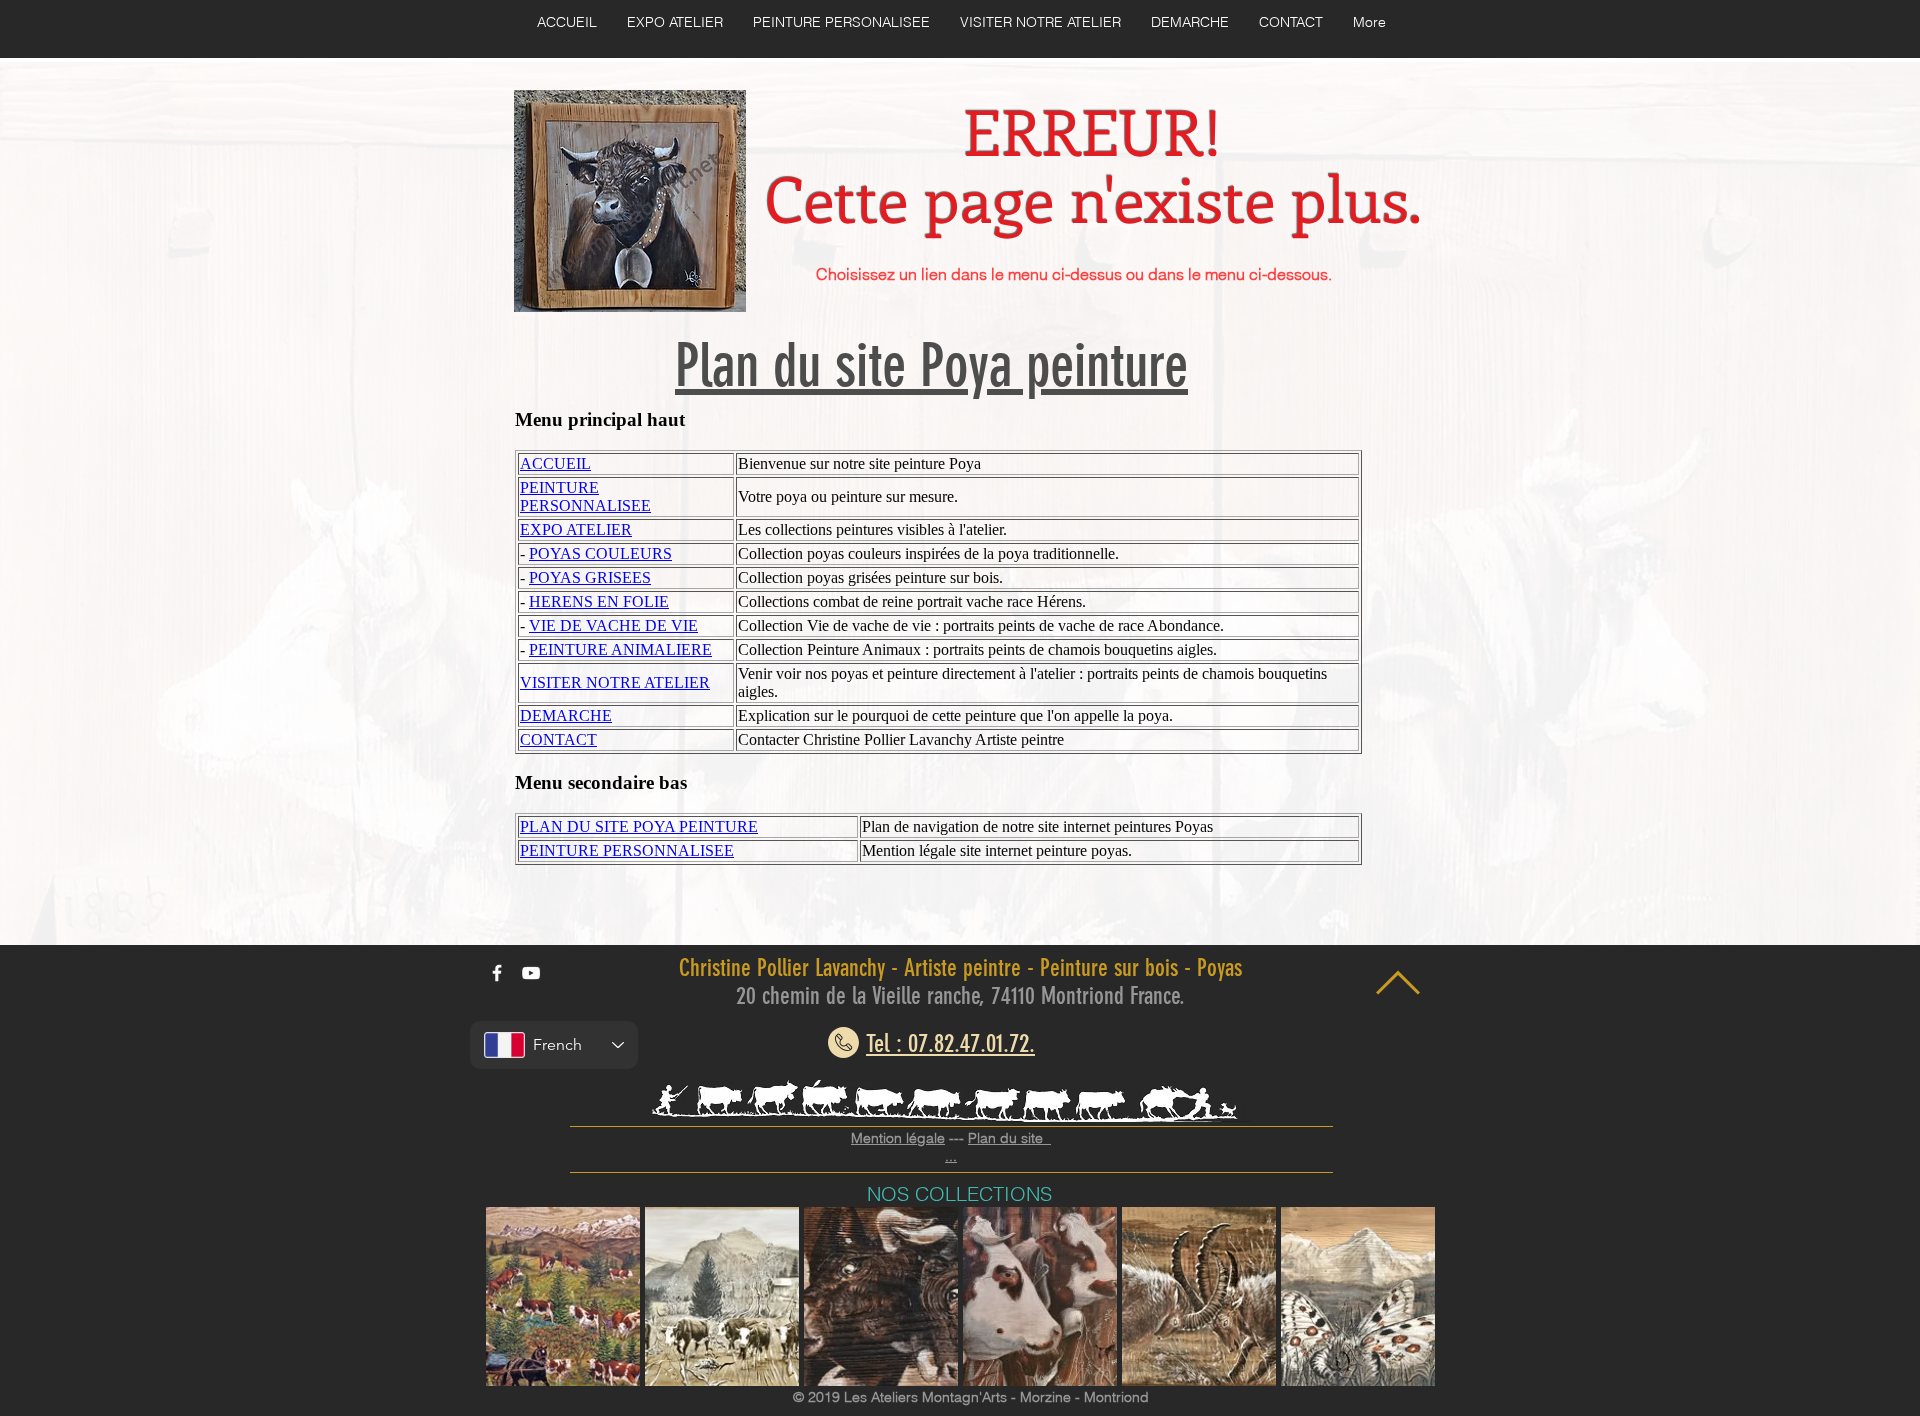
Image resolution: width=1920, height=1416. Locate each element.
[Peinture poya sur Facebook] (497, 973)
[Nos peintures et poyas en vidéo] (531, 973)
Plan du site (1009, 1138)
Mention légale (898, 1138)
